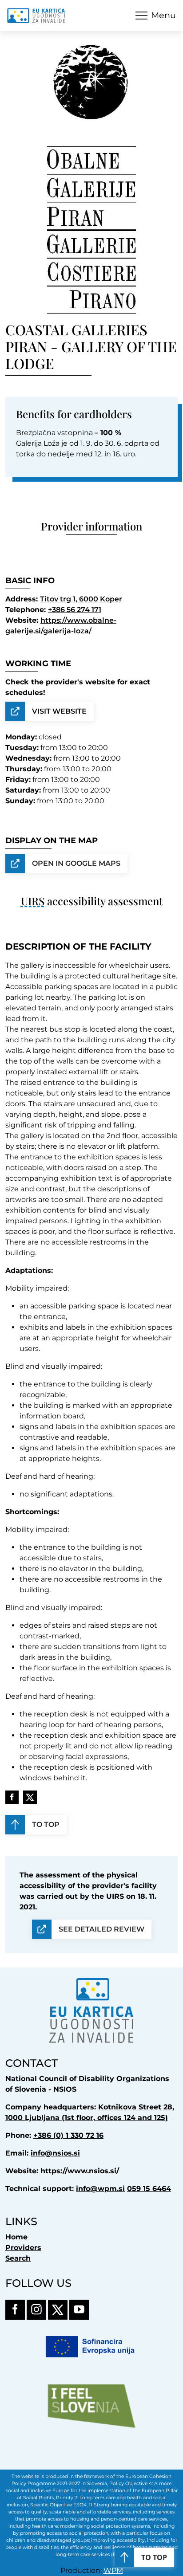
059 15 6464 (149, 2189)
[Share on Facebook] (12, 1797)
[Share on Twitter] (30, 1797)
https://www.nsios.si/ (80, 2171)
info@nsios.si (55, 2153)
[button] (156, 15)
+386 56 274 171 (75, 610)
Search (18, 2258)
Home (16, 2237)
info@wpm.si (100, 2189)
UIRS (33, 901)
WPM (113, 2570)
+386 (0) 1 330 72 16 (68, 2135)
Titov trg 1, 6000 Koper (81, 599)
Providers (23, 2248)
